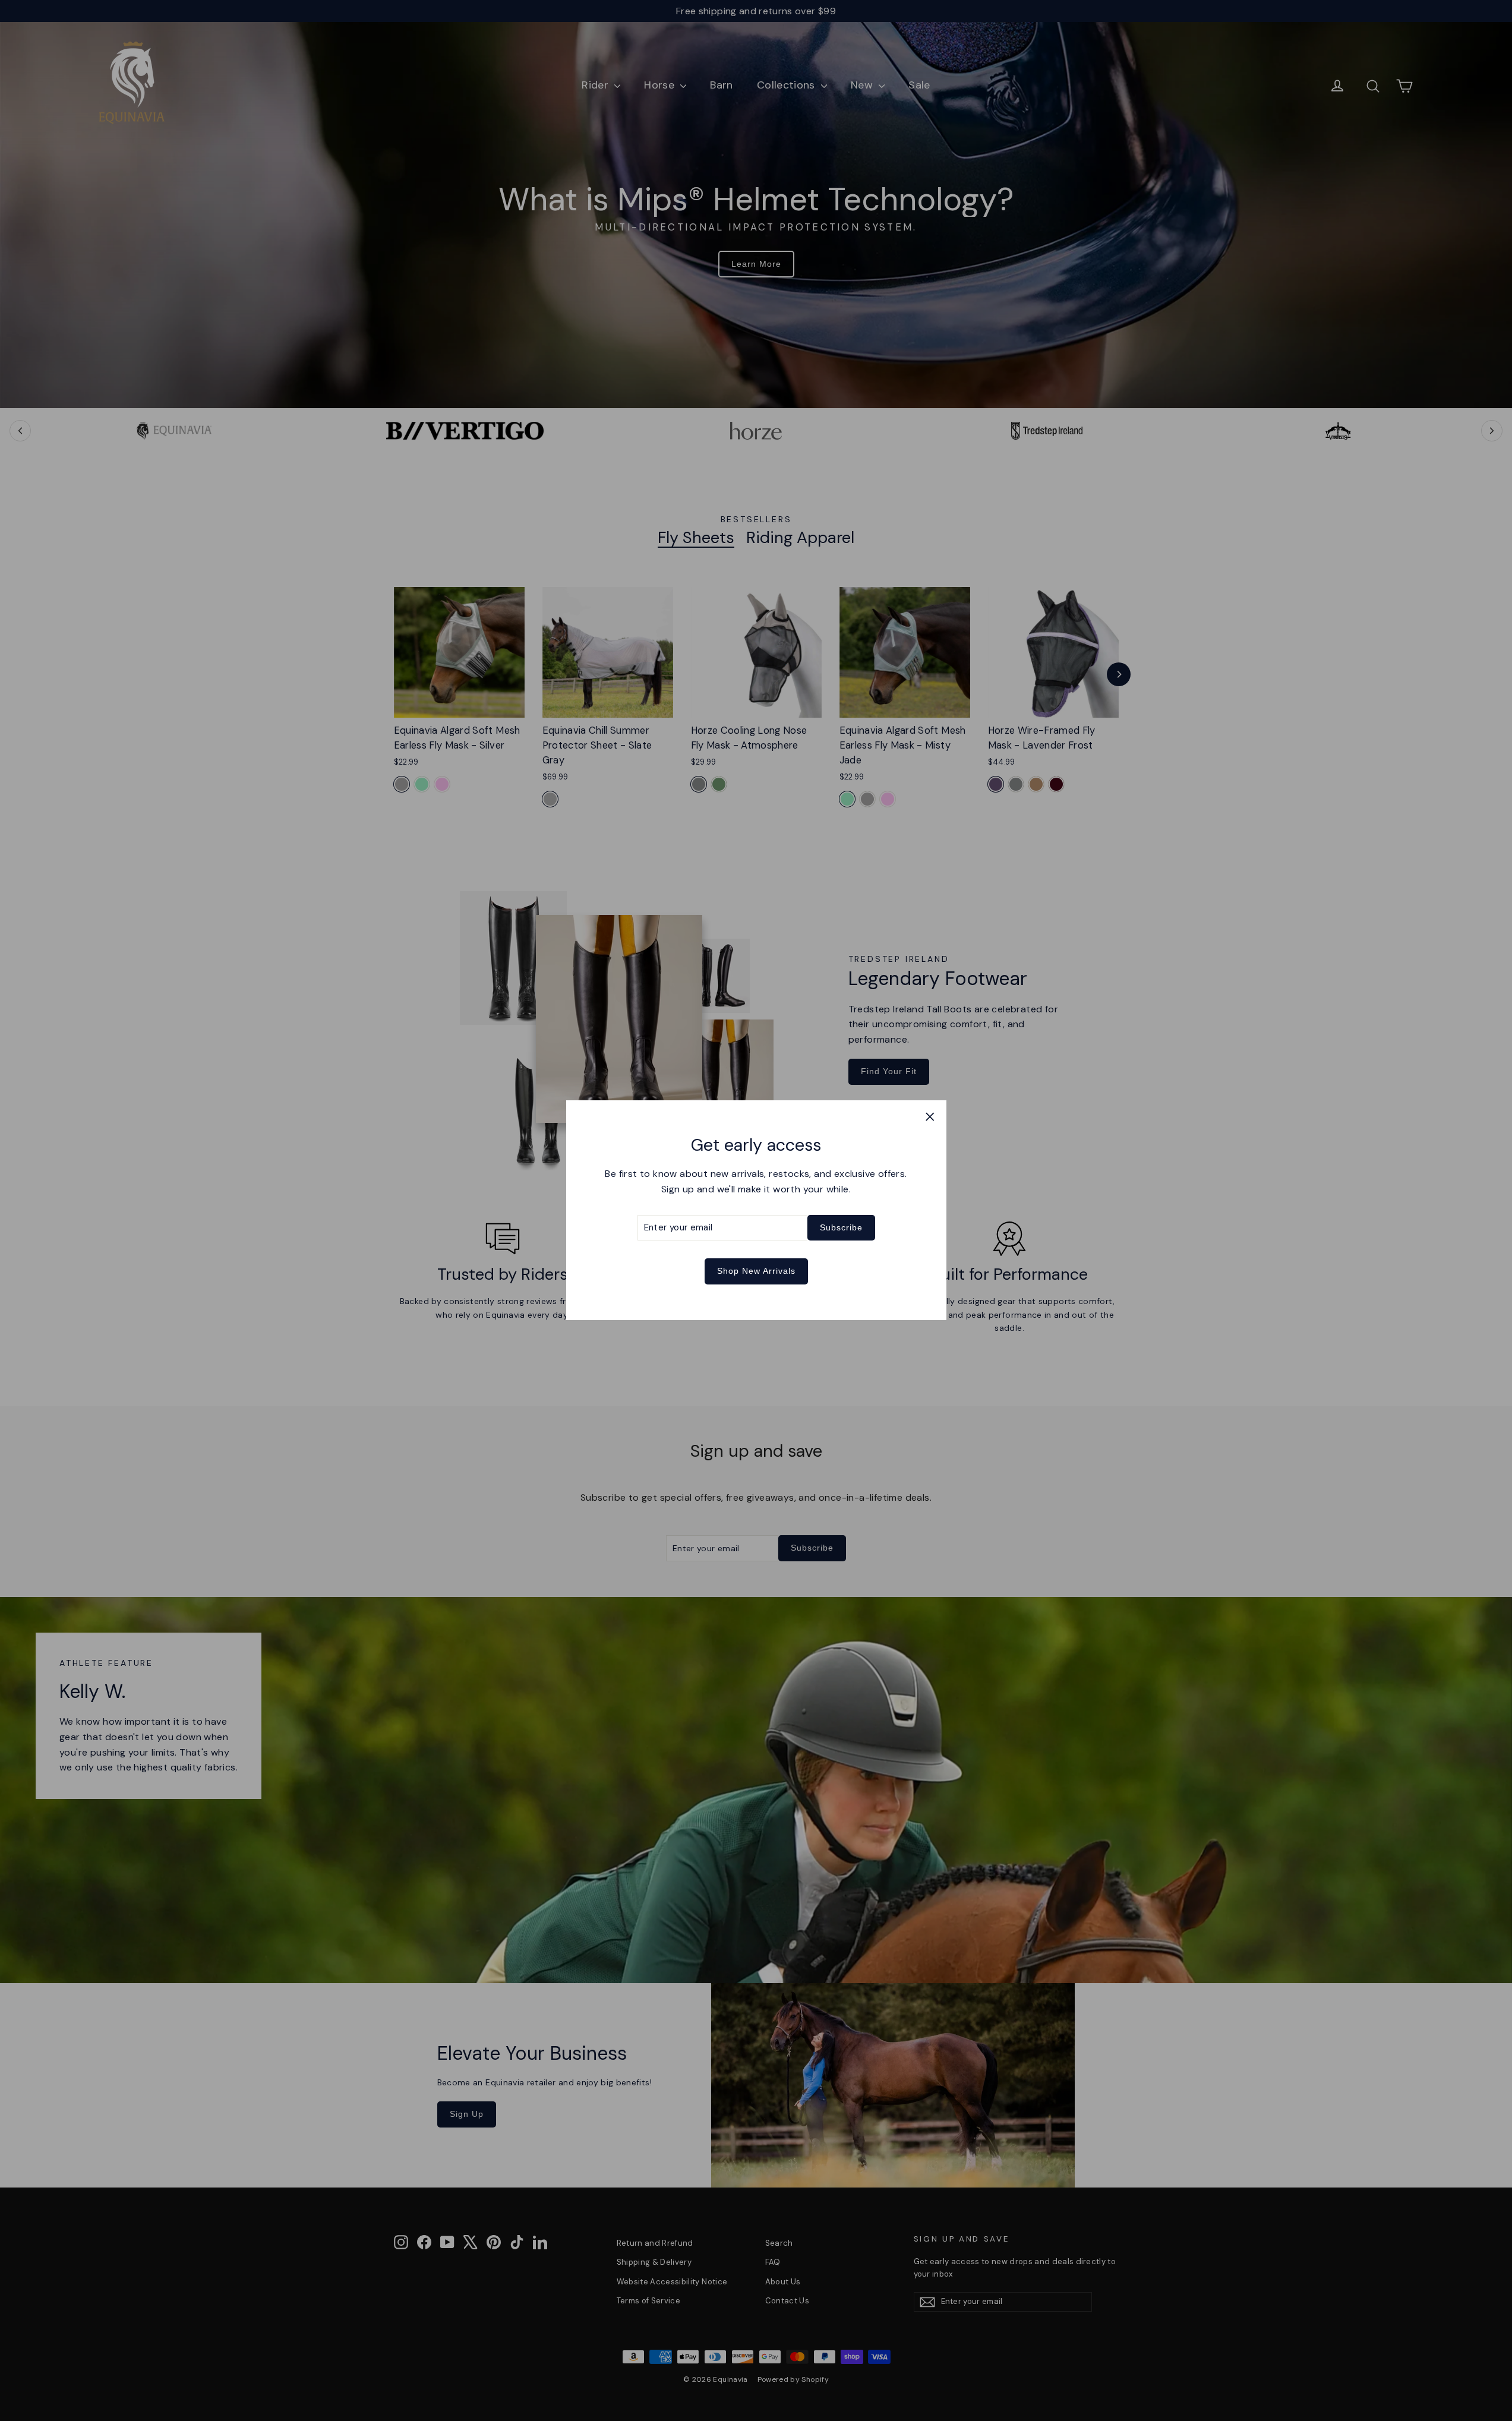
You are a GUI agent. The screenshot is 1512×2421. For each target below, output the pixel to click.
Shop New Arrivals (756, 1271)
